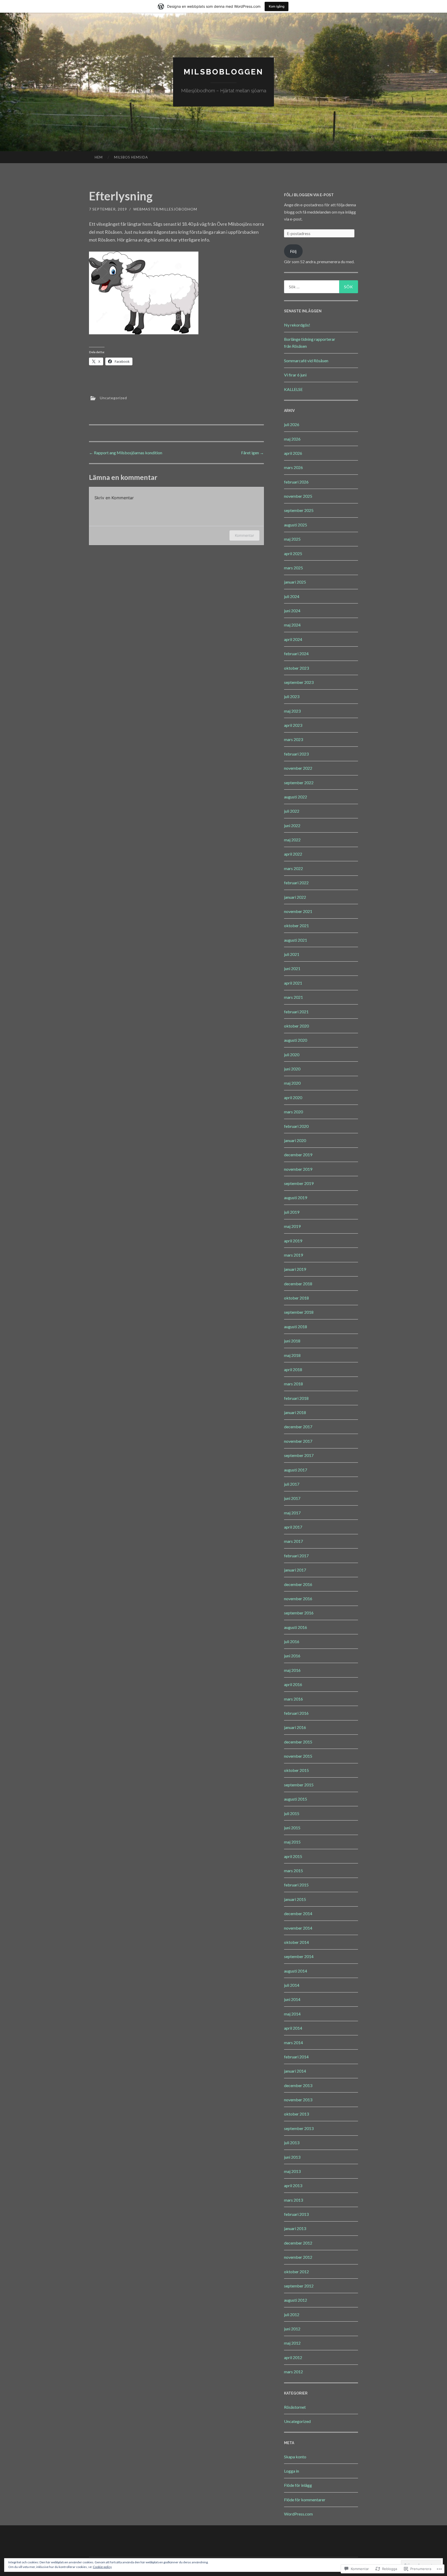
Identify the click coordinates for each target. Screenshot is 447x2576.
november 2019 (298, 1169)
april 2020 (293, 1097)
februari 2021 (296, 1012)
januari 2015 (295, 1899)
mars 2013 (293, 2200)
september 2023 (299, 682)
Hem (99, 157)
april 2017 (293, 1527)
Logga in (292, 2471)
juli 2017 (292, 1484)
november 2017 (298, 1441)
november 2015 (298, 1756)
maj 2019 (292, 1226)
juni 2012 (292, 2329)
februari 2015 (296, 1885)
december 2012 (298, 2243)
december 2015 (298, 1742)
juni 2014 (292, 1999)
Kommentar (244, 535)
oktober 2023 (296, 668)
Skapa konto (295, 2457)
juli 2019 (292, 1212)
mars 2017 (293, 1541)
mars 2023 (293, 739)
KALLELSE (293, 389)
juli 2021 (292, 954)
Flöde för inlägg (298, 2485)
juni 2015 (292, 1828)
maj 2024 (292, 625)
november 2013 (298, 2100)
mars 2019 (293, 1255)
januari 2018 (295, 1412)
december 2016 (298, 1584)
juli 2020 (292, 1055)
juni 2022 (292, 825)
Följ (293, 251)
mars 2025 (293, 568)
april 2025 (293, 553)
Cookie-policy (102, 2567)
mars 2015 (293, 1871)
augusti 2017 (296, 1470)
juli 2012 (292, 2314)
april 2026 (293, 453)
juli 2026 (292, 424)
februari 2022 (296, 883)
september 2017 (299, 1455)
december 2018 (298, 1284)
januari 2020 (295, 1140)
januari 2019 (295, 1269)
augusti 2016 (296, 1627)
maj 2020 (292, 1083)
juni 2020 (292, 1069)
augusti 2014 (296, 1971)
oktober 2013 (296, 2114)
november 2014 (298, 1928)
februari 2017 (296, 1556)
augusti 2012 (296, 2300)
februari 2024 (296, 654)
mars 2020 (293, 1112)
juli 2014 (292, 1985)
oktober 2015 (296, 1770)
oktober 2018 (296, 1298)
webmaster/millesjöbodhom (165, 209)
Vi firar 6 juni (295, 375)
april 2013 (293, 2185)
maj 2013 (292, 2171)
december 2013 (298, 2085)
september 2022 (299, 783)
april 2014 (293, 2028)
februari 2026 (296, 482)
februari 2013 (296, 2214)
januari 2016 (295, 1727)
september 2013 (299, 2128)
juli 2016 (292, 1641)
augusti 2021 (296, 940)
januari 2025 (295, 582)
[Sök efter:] (321, 287)
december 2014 (298, 1913)
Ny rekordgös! (297, 325)
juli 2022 (292, 811)
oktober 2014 (296, 1942)
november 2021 (298, 911)
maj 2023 (292, 711)
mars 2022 (293, 868)
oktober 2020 (296, 1026)
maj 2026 (292, 439)
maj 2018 (292, 1355)
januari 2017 (295, 1570)
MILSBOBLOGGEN (224, 72)
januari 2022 (295, 897)
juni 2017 (292, 1498)
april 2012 (293, 2357)
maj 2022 (292, 840)
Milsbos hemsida (131, 157)
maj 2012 (292, 2343)
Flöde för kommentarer (305, 2500)
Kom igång (277, 6)
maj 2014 (292, 2014)
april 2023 (293, 725)
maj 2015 (292, 1842)
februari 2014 (296, 2057)
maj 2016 (292, 1670)
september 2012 (299, 2286)
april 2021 (293, 983)
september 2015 (299, 1785)
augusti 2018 (296, 1327)
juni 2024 (292, 611)
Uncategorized (113, 398)
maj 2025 (292, 539)
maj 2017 (292, 1513)
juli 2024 (292, 596)
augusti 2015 (296, 1799)
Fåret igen (252, 453)
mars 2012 (293, 2372)
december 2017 (298, 1427)
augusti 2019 (296, 1198)
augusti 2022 (296, 797)
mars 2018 (293, 1384)
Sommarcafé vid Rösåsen (306, 361)
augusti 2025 (296, 525)
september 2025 (299, 510)
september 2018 (299, 1312)
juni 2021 (292, 968)
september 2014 (299, 1956)
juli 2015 (292, 1813)
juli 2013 (292, 2143)
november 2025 (298, 496)
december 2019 (298, 1155)
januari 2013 (295, 2228)
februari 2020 (296, 1126)
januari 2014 (295, 2071)
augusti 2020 (296, 1040)
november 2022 (298, 768)
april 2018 (293, 1369)
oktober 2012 (296, 2272)
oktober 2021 (296, 926)
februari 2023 (296, 754)
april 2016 (293, 1684)
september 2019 (299, 1183)
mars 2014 (293, 2042)
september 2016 (299, 1613)
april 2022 (293, 854)
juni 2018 (292, 1341)
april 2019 (293, 1241)
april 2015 (293, 1856)
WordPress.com (298, 2514)
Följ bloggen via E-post (309, 195)
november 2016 (298, 1599)
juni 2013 (292, 2157)
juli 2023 (292, 696)
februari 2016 (296, 1713)
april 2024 (293, 639)
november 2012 (298, 2257)
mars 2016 (293, 1699)
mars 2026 (293, 467)
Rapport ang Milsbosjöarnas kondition (126, 453)
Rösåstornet (295, 2407)
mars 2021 (293, 997)
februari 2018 (296, 1398)
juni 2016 (292, 1656)
